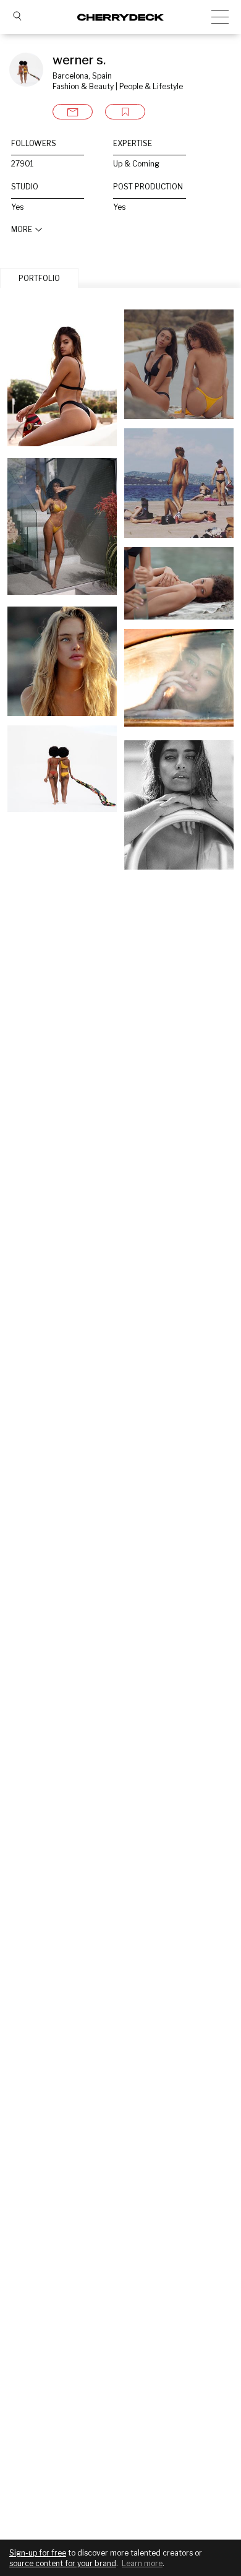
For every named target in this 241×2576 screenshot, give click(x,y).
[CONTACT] (73, 112)
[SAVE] (125, 112)
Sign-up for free (38, 2553)
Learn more (142, 2563)
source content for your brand (63, 2563)
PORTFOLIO (39, 278)
